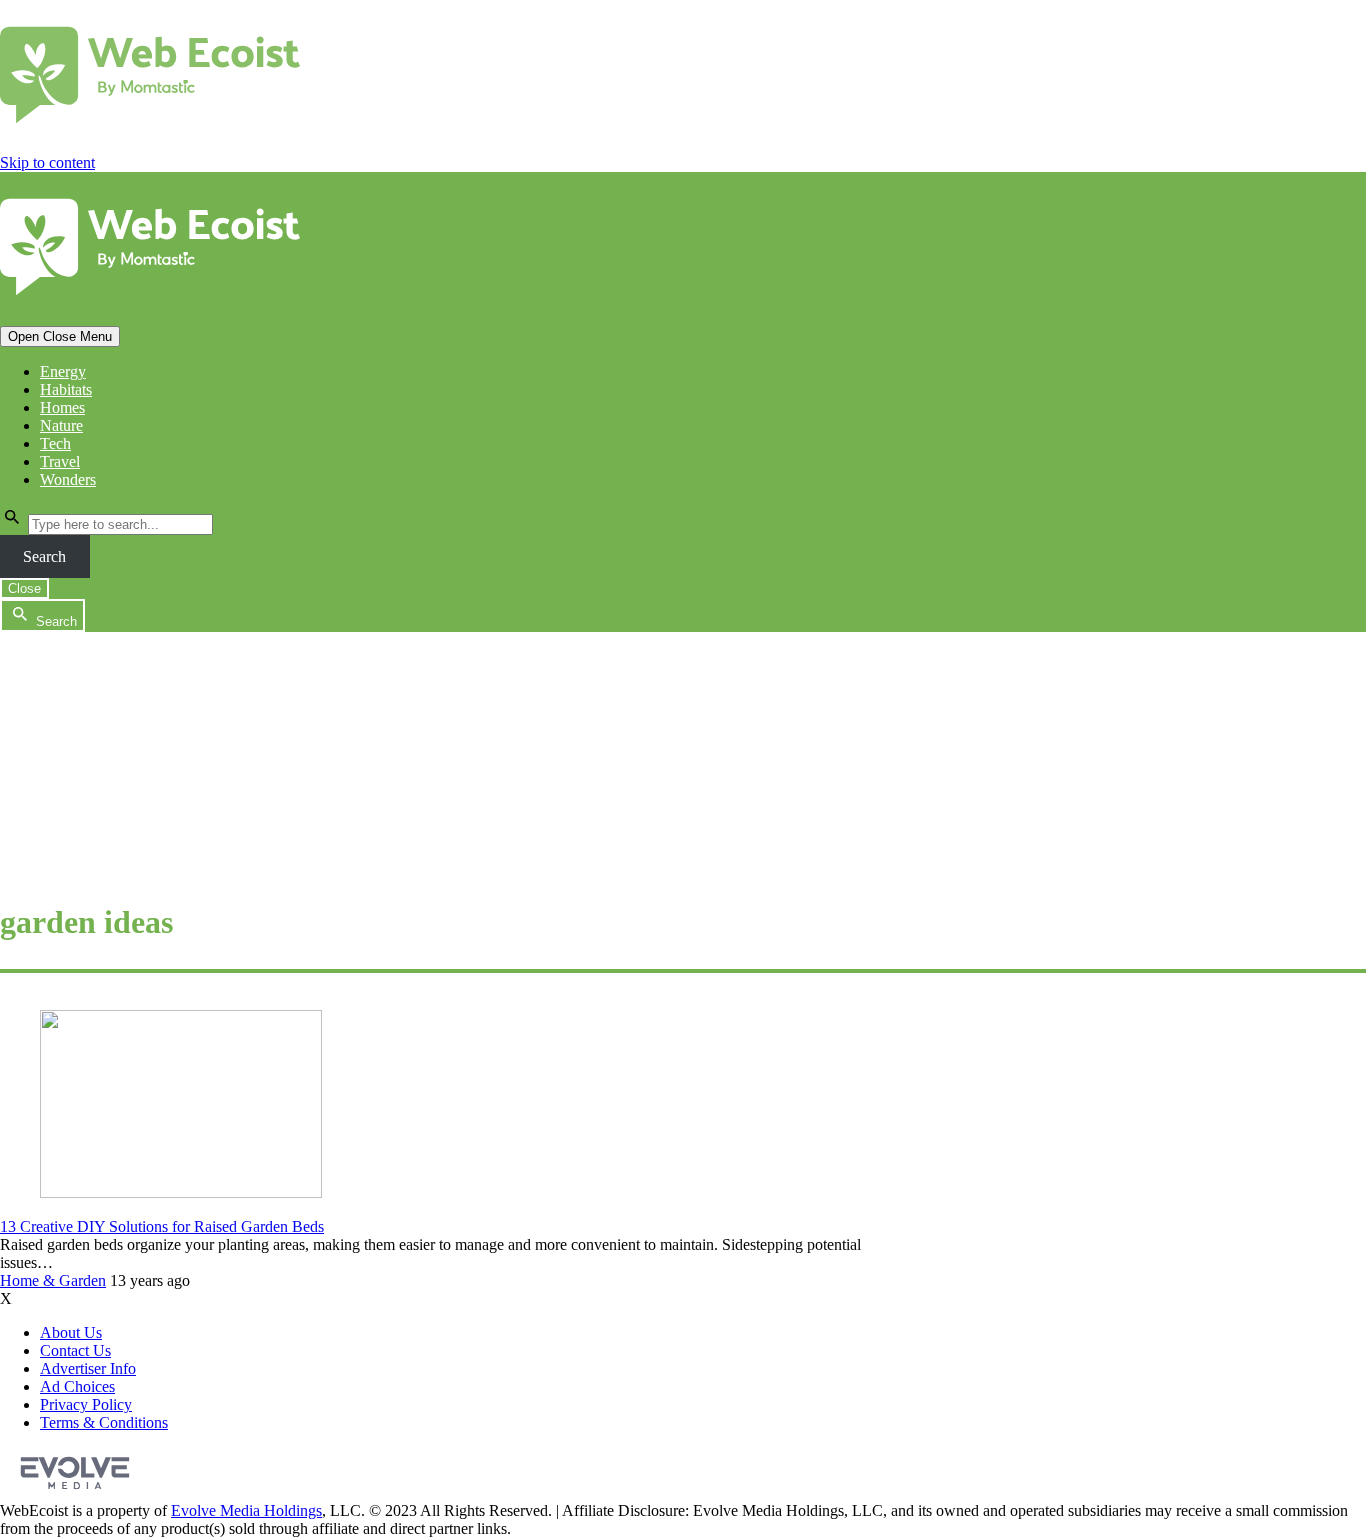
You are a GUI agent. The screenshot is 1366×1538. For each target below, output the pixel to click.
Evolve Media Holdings (246, 1510)
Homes (62, 407)
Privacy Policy (86, 1404)
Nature (61, 425)
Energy (63, 371)
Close (24, 588)
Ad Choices (77, 1386)
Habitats (66, 389)
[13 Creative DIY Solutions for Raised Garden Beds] (181, 1192)
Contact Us (75, 1350)
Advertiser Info (88, 1368)
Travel (60, 461)
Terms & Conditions (104, 1422)
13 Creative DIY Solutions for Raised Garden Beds (162, 1226)
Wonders (68, 479)
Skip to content (47, 162)
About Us (71, 1332)
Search (44, 556)
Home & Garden (53, 1280)
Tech (55, 443)
